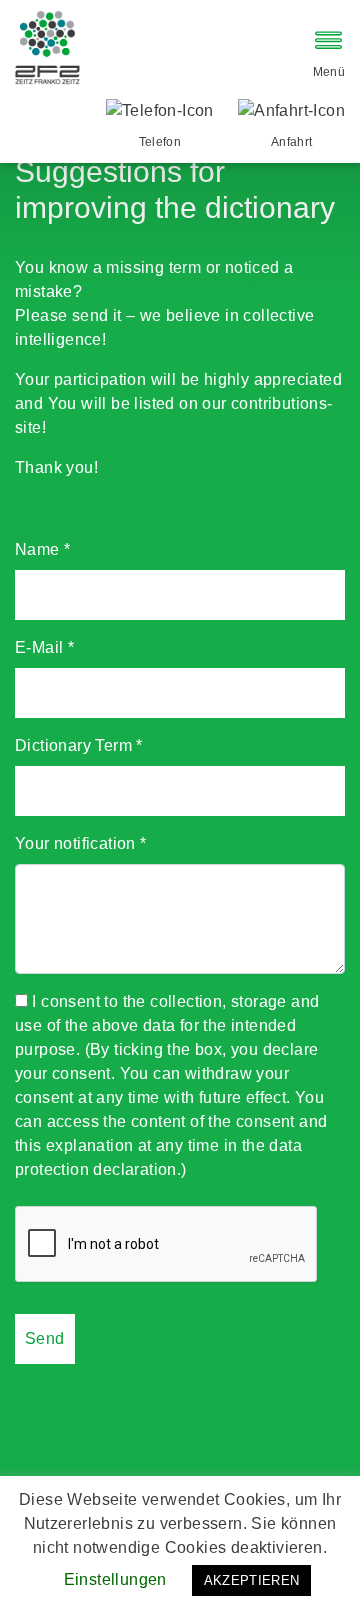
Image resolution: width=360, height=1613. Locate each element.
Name (42, 549)
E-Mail (44, 647)
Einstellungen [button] (115, 1579)
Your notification (81, 843)
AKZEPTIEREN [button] (252, 1580)
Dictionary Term (79, 745)
